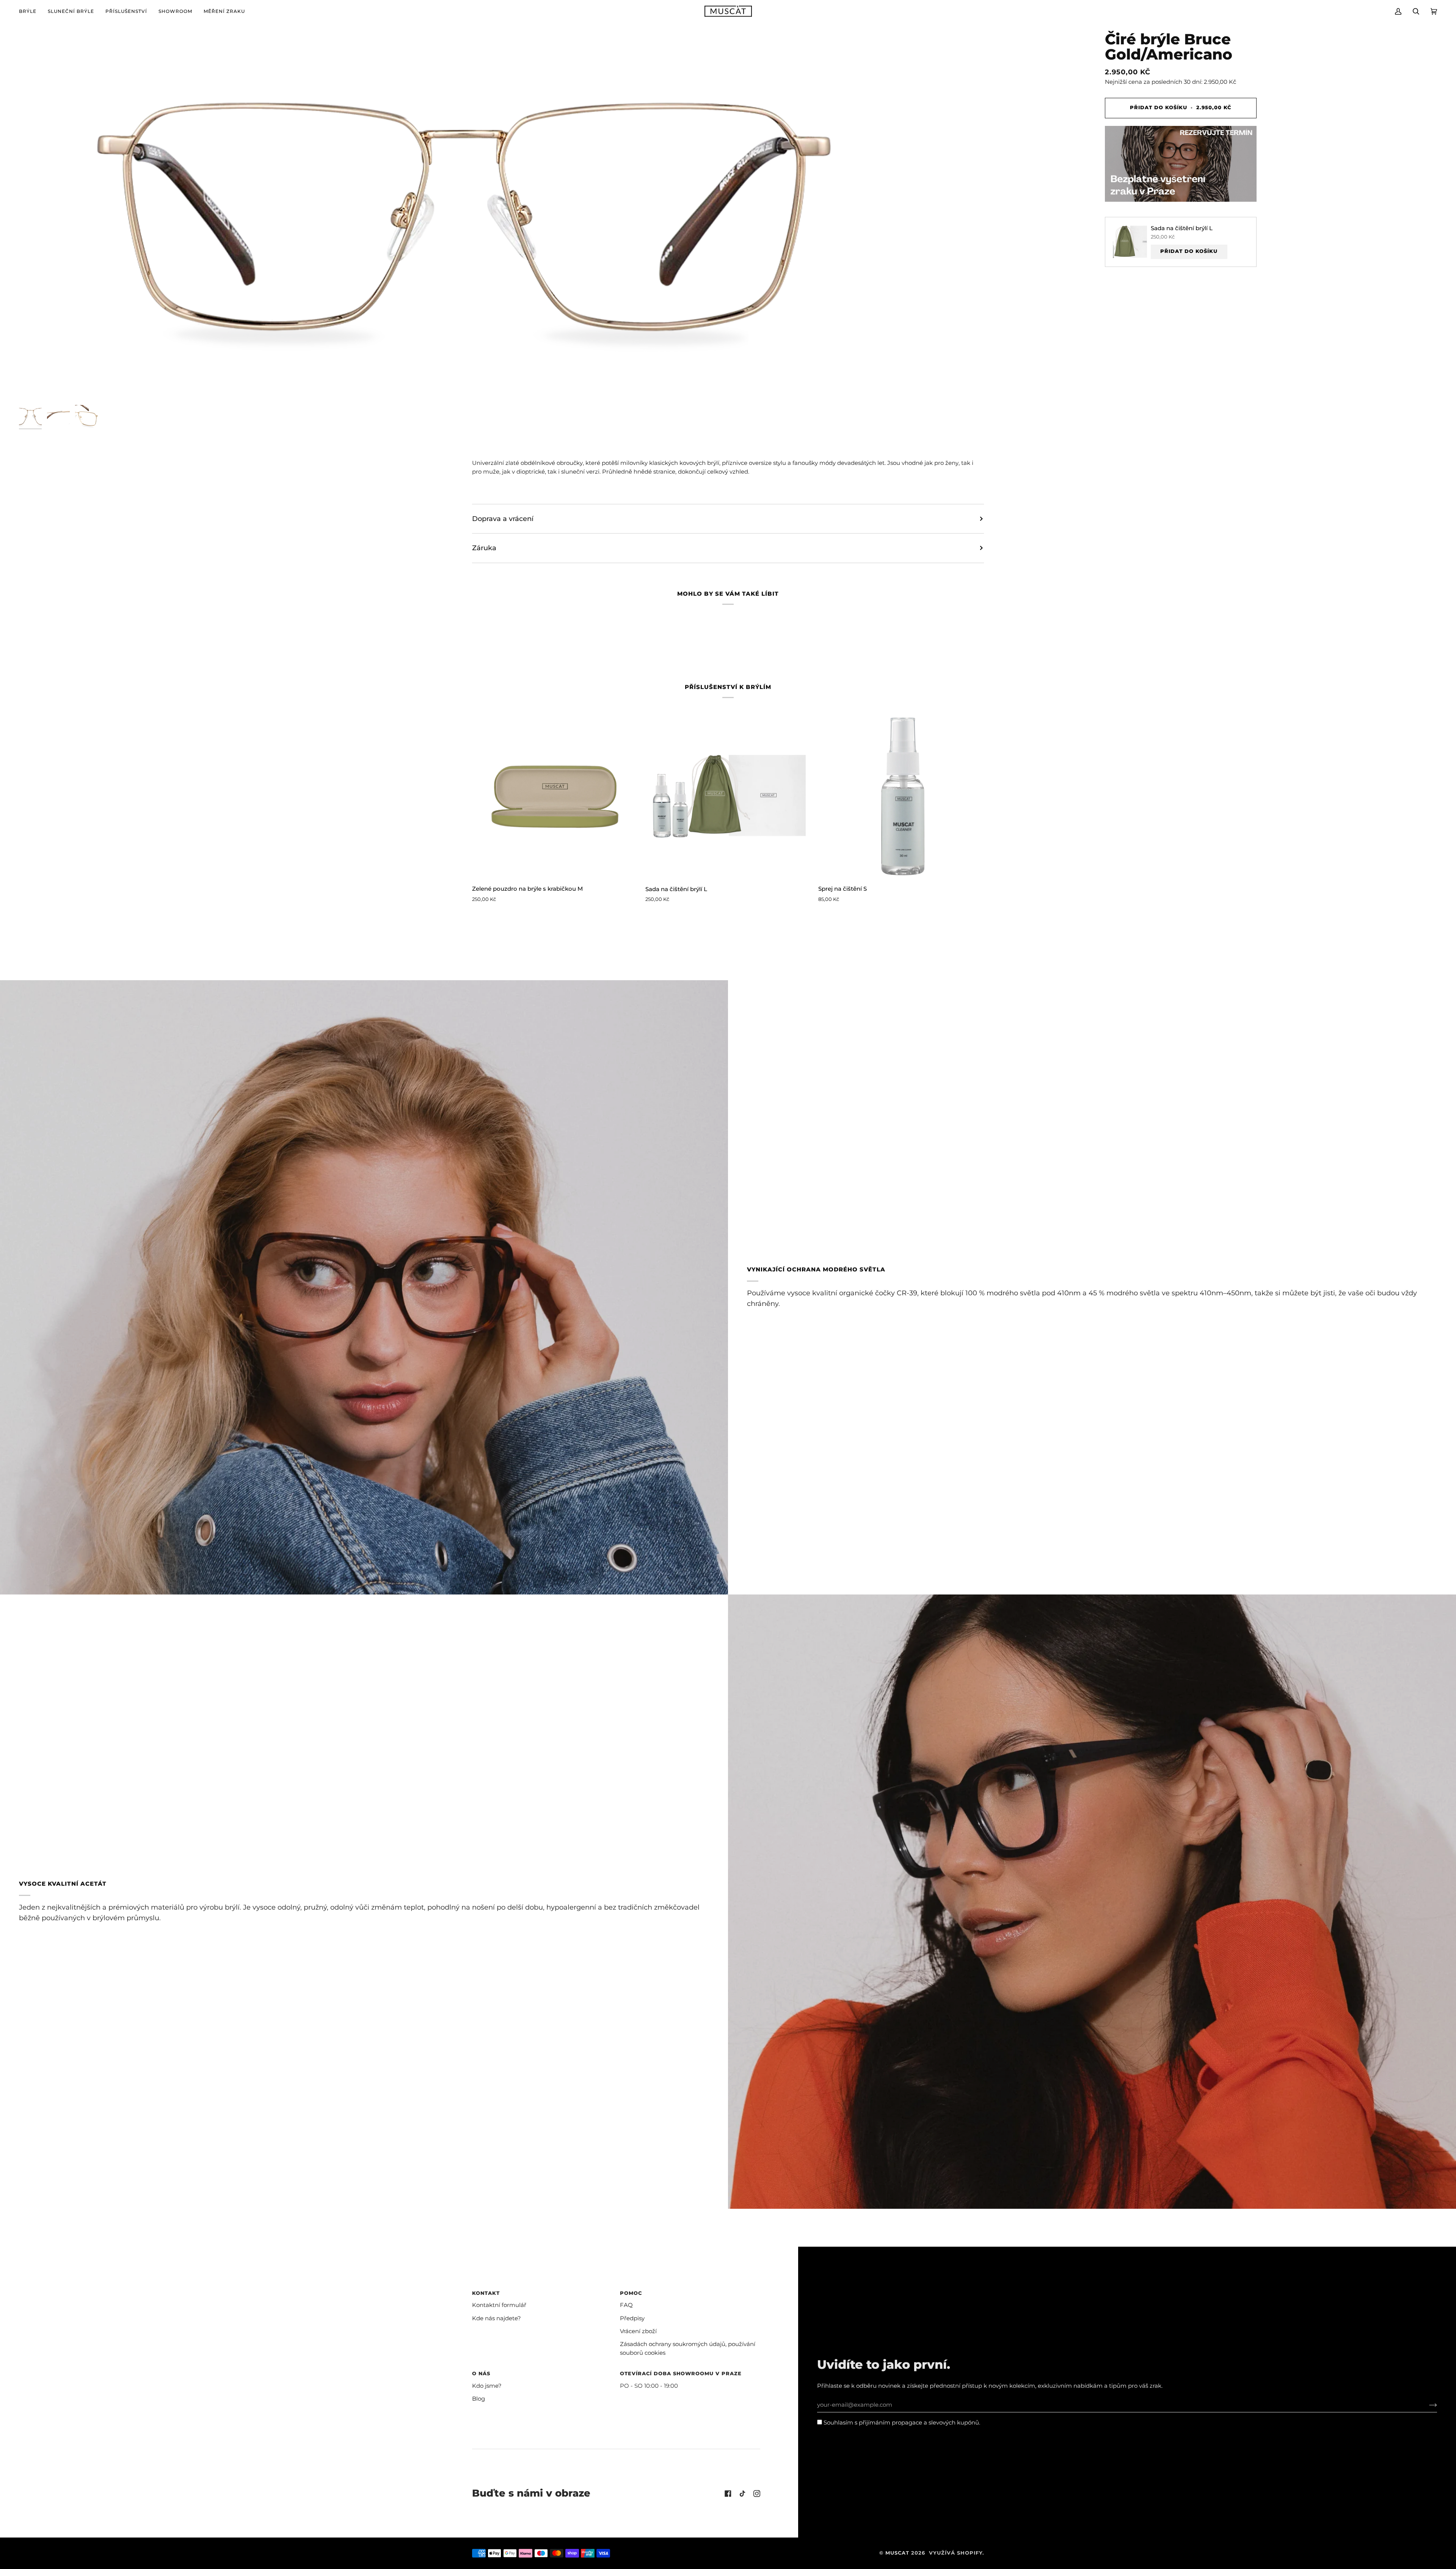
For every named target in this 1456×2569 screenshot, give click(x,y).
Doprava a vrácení (503, 519)
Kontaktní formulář (499, 2305)
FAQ (626, 2305)
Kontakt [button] (486, 2293)
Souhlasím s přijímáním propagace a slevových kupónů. (901, 2423)
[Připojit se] (1427, 2405)
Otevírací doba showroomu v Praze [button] (681, 2374)
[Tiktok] (742, 2494)
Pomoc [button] (631, 2293)
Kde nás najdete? (497, 2318)
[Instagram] (757, 2494)
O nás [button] (481, 2374)
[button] (31, 11)
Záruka (484, 548)
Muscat (897, 2553)
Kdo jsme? (487, 2386)
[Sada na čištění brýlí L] (728, 796)
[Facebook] (728, 2494)
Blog (479, 2399)
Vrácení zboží (638, 2331)
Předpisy (632, 2318)
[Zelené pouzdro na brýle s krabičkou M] (555, 796)
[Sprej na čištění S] (901, 796)
